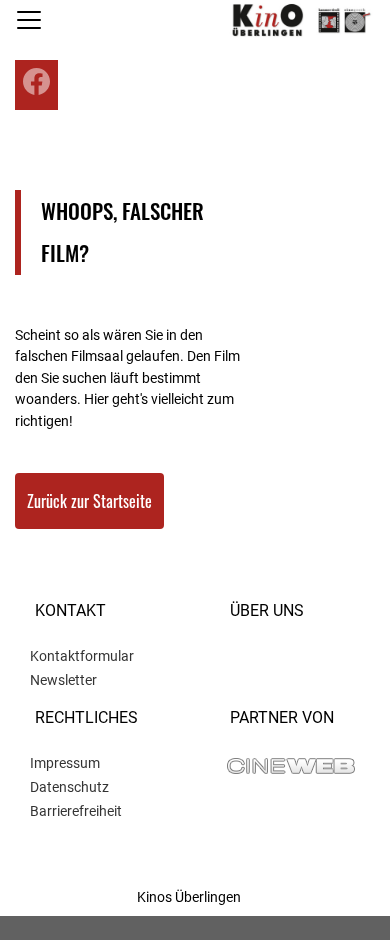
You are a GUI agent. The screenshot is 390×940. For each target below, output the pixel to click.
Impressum (65, 763)
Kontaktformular (82, 656)
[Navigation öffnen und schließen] (29, 20)
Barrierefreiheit (76, 811)
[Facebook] (36, 81)
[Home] (299, 20)
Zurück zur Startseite (89, 501)
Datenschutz (69, 787)
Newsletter (63, 680)
